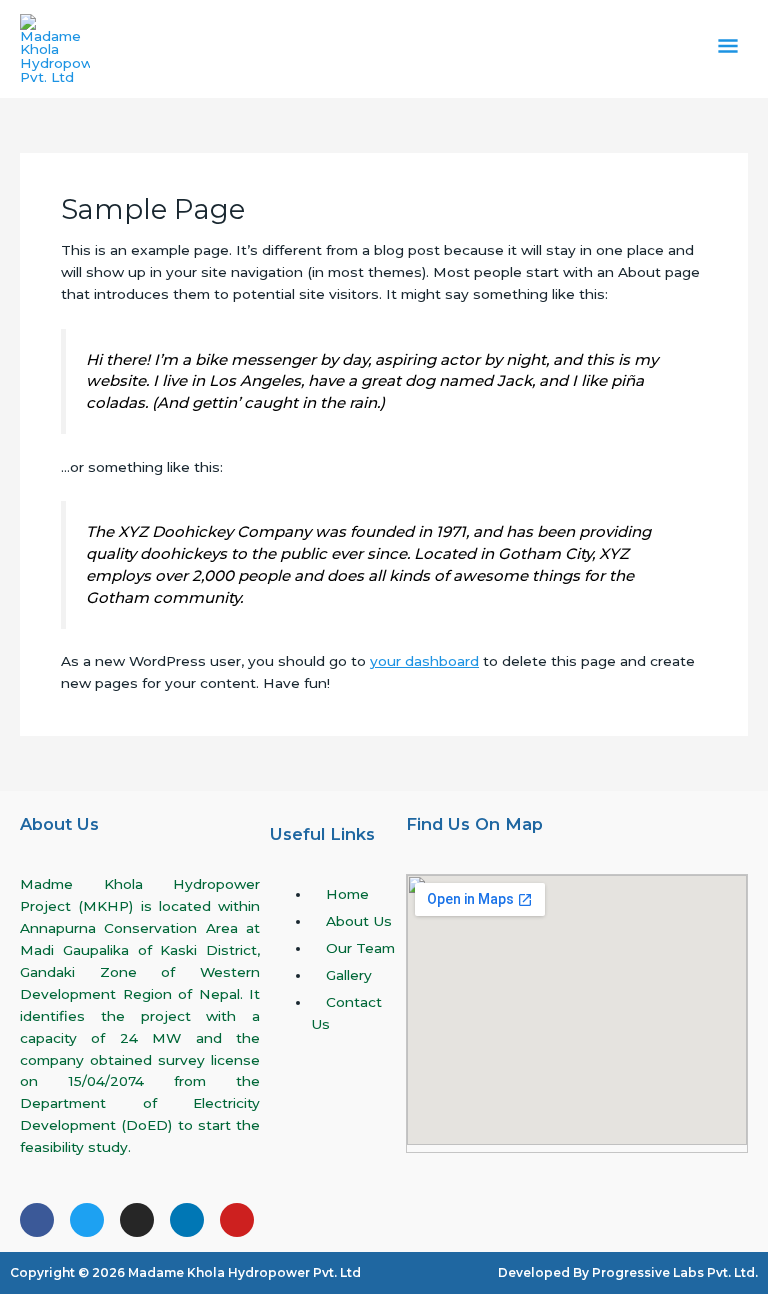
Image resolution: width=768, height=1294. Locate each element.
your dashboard (424, 661)
